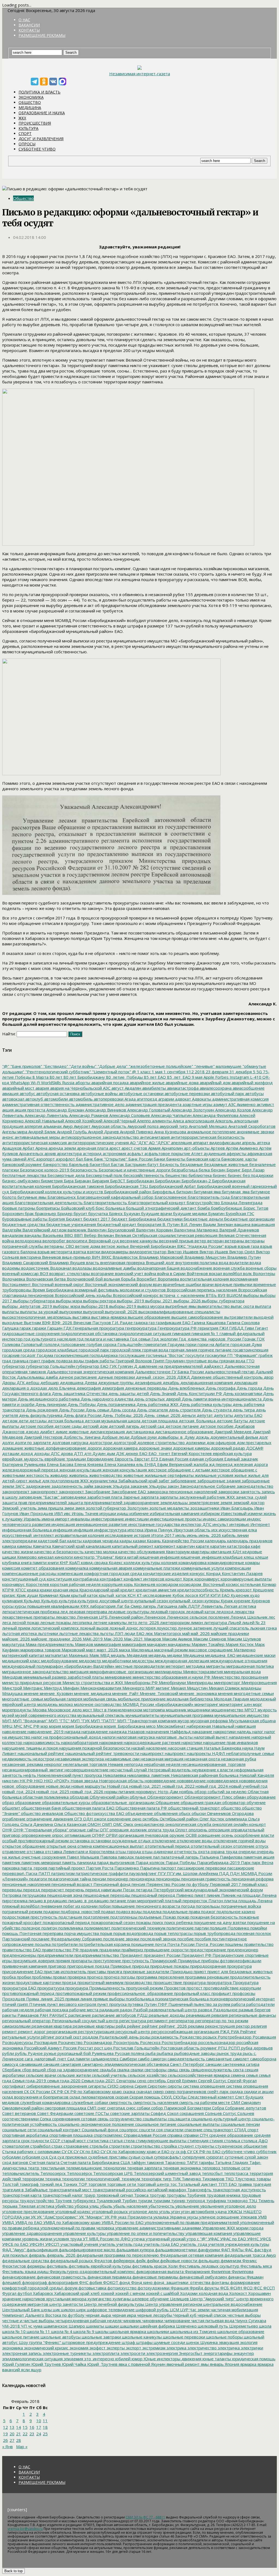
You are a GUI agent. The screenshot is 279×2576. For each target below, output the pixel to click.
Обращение (167, 1802)
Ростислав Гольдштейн (136, 2048)
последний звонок (158, 1939)
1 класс (143, 1072)
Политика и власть (40, 92)
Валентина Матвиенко (196, 1230)
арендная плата (92, 1148)
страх (56, 2146)
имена (47, 1519)
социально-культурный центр (220, 2119)
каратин (218, 1546)
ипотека (135, 1530)
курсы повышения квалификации (46, 1606)
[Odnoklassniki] (44, 82)
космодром (167, 1584)
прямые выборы (108, 1999)
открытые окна (61, 1846)
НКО (38, 1781)
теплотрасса (236, 2173)
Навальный (223, 1726)
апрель (248, 1143)
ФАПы (237, 2250)
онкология (222, 1824)
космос (232, 1584)
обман (239, 1797)
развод (205, 2010)
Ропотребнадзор (234, 2037)
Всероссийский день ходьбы (83, 1295)
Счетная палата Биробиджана (89, 2162)
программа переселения (160, 1977)
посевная (245, 1933)
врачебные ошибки (181, 1284)
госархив (11, 1355)
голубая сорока (101, 1344)
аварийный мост (18, 1088)
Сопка (45, 2119)
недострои (43, 1759)
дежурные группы (115, 1382)
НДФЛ (218, 1753)
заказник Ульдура (111, 1486)
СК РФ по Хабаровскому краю (93, 2091)
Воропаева (168, 1279)
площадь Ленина (255, 1901)
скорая (121, 2097)
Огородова (242, 1813)
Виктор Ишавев (182, 1252)
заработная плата (104, 1497)
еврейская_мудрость (23, 1459)
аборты (82, 1083)
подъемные (149, 1917)
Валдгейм (12, 1230)
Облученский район (109, 1797)
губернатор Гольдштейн (50, 1366)
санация (51, 2064)
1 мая (157, 1072)
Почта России (180, 1944)
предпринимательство (96, 1955)
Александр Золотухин (192, 1110)
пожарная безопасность (214, 1917)
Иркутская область (191, 1530)
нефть (29, 1775)
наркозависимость (41, 1742)
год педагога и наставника (102, 1339)
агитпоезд (146, 1099)
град (7, 1361)
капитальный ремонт (132, 1546)
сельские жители (73, 2075)
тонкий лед (50, 2184)
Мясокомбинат (171, 1726)
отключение (163, 1841)
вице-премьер (76, 1257)
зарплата (149, 1497)
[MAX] (62, 82)
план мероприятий (145, 1901)
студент (185, 2146)
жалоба (200, 1464)
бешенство (176, 1175)
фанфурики (208, 2250)
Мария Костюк (239, 1644)
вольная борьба (119, 1279)
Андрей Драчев (103, 1132)
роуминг (208, 2048)
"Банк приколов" (26, 1066)
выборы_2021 (158, 1301)
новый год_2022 (178, 1786)
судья (147, 2157)
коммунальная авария (110, 1568)
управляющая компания (208, 2233)
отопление (243, 1846)
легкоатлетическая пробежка (31, 1612)
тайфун (138, 2162)
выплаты (11, 1312)
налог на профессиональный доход (66, 1737)
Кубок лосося (185, 1595)
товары (263, 2179)
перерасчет (52, 1890)
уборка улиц (86, 2206)
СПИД (240, 2130)
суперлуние (193, 2157)
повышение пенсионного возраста (145, 1906)
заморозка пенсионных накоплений (182, 1492)
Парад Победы (180, 1862)
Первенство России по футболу (177, 1884)
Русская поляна (129, 2053)
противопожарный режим (80, 1993)
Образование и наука (42, 113)
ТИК (176, 2179)
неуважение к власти (212, 1770)
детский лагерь (123, 1426)
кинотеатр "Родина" (93, 1557)
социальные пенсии (240, 2124)
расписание (79, 2015)
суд (44, 2157)
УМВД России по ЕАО (122, 2222)
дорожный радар (227, 1448)
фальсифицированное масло (87, 2250)
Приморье (120, 1966)
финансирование (19, 2277)
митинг (162, 1688)
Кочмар (269, 1584)
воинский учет (129, 1273)
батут (152, 1164)
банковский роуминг (22, 1164)
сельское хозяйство (147, 2075)
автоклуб (34, 1099)
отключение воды (194, 1841)
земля (226, 1502)
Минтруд (52, 1688)
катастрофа (238, 1546)
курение (242, 1601)
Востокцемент (16, 1284)
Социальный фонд (99, 2130)
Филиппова (242, 2271)
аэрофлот (65, 1159)
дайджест (213, 1366)
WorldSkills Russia (57, 1083)
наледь (243, 1732)
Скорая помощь (144, 2097)
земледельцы (173, 1502)
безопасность (83, 1170)
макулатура (13, 1644)
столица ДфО (254, 2141)
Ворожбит (146, 1279)
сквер (158, 2091)
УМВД (8, 2222)
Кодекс (115, 1562)
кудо (254, 1595)
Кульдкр (31, 1601)
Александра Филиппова (215, 1115)
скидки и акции (258, 2091)
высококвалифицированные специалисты (179, 1312)
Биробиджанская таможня (77, 1186)
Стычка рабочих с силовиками (31, 2151)
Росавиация (264, 2037)
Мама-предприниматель (49, 1644)
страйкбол (40, 2146)
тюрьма (10, 2206)
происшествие (167, 1982)
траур (89, 2195)
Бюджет (74, 1219)
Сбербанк (12, 2070)
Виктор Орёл (241, 1252)
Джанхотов (13, 1432)
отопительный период (167, 1846)
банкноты (175, 1159)
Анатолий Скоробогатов (251, 1126)
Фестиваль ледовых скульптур (208, 2266)
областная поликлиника (45, 1797)
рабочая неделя (18, 2010)
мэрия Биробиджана (82, 1726)
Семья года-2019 (29, 2081)
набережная (198, 1726)
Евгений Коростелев (191, 1453)
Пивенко (184, 1895)
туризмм (161, 2201)
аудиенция (214, 1153)
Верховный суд (103, 1241)
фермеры (36, 2266)
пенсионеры (167, 1879)
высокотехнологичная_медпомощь (37, 1317)
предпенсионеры (19, 1955)
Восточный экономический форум (118, 1284)
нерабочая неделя (162, 1764)
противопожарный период (28, 1993)
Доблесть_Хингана (81, 1437)
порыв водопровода (133, 1933)
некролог (53, 1764)
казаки (139, 1541)
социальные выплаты (198, 2124)
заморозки (228, 1492)
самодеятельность (186, 2059)
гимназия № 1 (204, 1333)
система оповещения (204, 2086)
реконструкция (219, 2026)
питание (117, 1901)
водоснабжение (196, 1268)
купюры (212, 1601)
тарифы (206, 2162)
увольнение (187, 2206)
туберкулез (84, 2201)
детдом (10, 1421)
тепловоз (210, 2168)
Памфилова (231, 1857)
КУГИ (204, 1595)
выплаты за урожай (39, 1312)
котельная (250, 1584)
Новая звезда (84, 1781)
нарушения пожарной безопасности (94, 1748)
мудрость (267, 1710)
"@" (6, 1066)
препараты (81, 1961)
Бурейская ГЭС (239, 1213)
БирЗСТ (117, 1181)
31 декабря (240, 1072)
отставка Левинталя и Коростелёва (79, 1851)
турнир (178, 2201)
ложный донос (123, 1628)
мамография (134, 1644)
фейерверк (123, 2261)
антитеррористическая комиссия (34, 1143)
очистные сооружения (43, 1857)
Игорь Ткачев (84, 1513)
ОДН (87, 1819)
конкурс (197, 1573)
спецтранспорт (218, 2130)
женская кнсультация (80, 1470)
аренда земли (62, 1148)
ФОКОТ (110, 2282)
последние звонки (121, 1939)
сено (141, 2081)
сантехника (233, 2064)
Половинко (238, 1928)
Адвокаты (201, 1099)
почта (160, 1944)
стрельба (98, 2146)
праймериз (132, 1950)
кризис (9, 1595)
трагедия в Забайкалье (25, 2190)
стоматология (16, 2146)
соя (159, 2130)
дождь (202, 1437)
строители (119, 2146)
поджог (208, 1911)
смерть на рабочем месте (204, 2102)
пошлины (233, 1944)
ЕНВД (150, 1464)
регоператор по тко (214, 2021)
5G (259, 1072)
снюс (130, 2108)
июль (180, 1535)
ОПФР (98, 1835)
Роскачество (70, 2042)
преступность (135, 1961)
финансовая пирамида (109, 2277)
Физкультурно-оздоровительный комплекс (92, 2271)
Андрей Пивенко (136, 1132)
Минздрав (12, 1677)
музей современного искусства (45, 1715)
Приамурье (188, 1961)
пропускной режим (144, 1988)
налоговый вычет (210, 1737)
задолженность (66, 1486)
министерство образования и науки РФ (171, 1677)
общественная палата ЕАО (88, 1808)
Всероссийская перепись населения (201, 1290)
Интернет (260, 1524)
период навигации (103, 1890)
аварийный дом (215, 1083)
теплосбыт (212, 2173)
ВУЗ (221, 1295)
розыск (209, 2037)
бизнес (219, 1175)
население (156, 1748)
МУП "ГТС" (58, 1721)
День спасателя (152, 1410)
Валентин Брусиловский (111, 1230)
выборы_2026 (187, 1301)
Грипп (158, 1361)
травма (244, 2184)
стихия (216, 2141)
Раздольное (225, 2010)
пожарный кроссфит (22, 1922)
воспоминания (243, 1279)
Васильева (52, 1235)
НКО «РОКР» (56, 1781)
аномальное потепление (211, 1132)
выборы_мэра (66, 1306)
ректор (242, 2026)
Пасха (31, 1873)
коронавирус (207, 1579)
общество (230, 1808)
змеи (69, 1508)
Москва (39, 1710)
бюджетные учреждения (71, 1224)
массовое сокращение (210, 1650)
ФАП (225, 2250)
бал (79, 1159)
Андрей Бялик (42, 1132)
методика (195, 1666)
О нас (24, 20)
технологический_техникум (112, 2179)
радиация (109, 2010)
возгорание (102, 1273)
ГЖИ (223, 1328)
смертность (120, 2102)
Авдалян (132, 1088)
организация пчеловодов (143, 1835)
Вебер (90, 1235)
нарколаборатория (79, 1742)
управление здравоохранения (32, 2233)
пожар (183, 1917)
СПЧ (203, 2135)
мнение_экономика (198, 1693)
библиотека (200, 1175)
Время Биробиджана (52, 1290)
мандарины (179, 1644)
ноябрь (186, 1792)
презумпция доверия (33, 1961)
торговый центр (153, 2184)
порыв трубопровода (214, 1933)
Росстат (85, 2048)
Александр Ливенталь (46, 1115)
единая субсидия (206, 1459)
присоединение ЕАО (22, 1971)
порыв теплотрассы (173, 1933)
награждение (94, 1732)
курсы (8, 1606)
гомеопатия (154, 1344)
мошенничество (227, 1710)
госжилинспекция (71, 1355)
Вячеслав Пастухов (92, 1322)
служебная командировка (45, 2102)
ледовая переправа (87, 1612)
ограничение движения (49, 1819)
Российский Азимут (42, 2048)
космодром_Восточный (201, 1584)
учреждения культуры (247, 2244)
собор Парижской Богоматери (181, 2108)
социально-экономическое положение (95, 2124)
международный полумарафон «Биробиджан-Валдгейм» (58, 1666)
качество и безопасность (58, 1552)
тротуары (176, 2195)
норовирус (146, 1792)
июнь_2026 (209, 1535)
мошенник (176, 1710)
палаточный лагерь (179, 1857)
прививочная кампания (25, 1966)
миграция (79, 1672)
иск (214, 1530)
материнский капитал (23, 1655)
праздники (109, 1950)
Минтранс (32, 1688)
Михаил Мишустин (189, 1688)
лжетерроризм (174, 1622)
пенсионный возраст (71, 1884)
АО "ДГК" (138, 1143)
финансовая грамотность (61, 2277)
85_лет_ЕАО (178, 1077)
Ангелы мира (15, 1132)
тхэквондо (237, 2201)
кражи (45, 1590)
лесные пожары (55, 1622)
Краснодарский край (99, 1590)
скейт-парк (217, 2091)
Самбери (128, 2059)
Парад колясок (150, 1862)
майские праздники (229, 1633)
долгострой (124, 1442)
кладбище (232, 1557)
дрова (66, 1453)
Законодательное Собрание (207, 1486)
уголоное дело (143, 2211)
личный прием (16, 1628)
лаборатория (102, 1606)
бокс (99, 1208)
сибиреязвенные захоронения (56, 2086)
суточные (234, 2157)
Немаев (115, 1764)
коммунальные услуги (202, 1568)
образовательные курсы (66, 1802)
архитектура (69, 1153)
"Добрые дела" (112, 1066)
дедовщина (71, 1382)
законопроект (44, 1492)
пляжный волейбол (21, 1906)
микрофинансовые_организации (121, 1672)
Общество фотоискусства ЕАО (94, 1813)
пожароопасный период (66, 1922)
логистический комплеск (54, 1628)
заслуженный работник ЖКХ (207, 1497)
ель (139, 1464)
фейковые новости (178, 2261)
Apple (208, 1077)
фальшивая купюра (135, 2250)
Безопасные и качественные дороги (134, 1170)
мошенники (198, 1710)
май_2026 (200, 1633)
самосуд (10, 2064)
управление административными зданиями (158, 2228)
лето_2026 (148, 1622)
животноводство (105, 1475)
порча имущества (81, 1933)
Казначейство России (182, 1541)
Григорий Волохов (133, 1361)
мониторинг (206, 1704)
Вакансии (29, 25)
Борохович (13, 1213)
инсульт (220, 1524)
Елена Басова (60, 1464)
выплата (263, 1306)
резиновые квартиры (93, 2026)
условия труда (67, 2239)
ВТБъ (211, 1295)
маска (124, 1650)
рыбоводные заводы (194, 2053)
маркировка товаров (40, 1650)
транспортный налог (62, 2195)
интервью (239, 1524)
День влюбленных (186, 1388)
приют (199, 1971)
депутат (204, 1415)
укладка (160, 2217)
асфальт (135, 1153)
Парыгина (149, 1868)
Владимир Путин (243, 1257)
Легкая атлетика (239, 1606)
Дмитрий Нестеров (43, 1437)
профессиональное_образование (140, 1993)
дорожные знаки (155, 1448)
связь (184, 2070)
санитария (70, 2064)
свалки (136, 2070)
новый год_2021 (145, 1786)
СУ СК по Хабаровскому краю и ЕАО (134, 2151)
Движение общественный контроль (226, 1377)
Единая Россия (173, 1459)
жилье (240, 1475)
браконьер (45, 1213)
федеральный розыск (71, 2261)
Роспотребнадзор (179, 2042)
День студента (216, 1410)
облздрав (79, 1797)
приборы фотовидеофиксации (231, 1961)
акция (8, 1110)
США (125, 2162)
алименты (161, 1121)
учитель (107, 2244)
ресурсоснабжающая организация (185, 2031)
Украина (177, 2217)
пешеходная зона (64, 1895)
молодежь (47, 1704)
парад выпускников (115, 1862)
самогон (158, 2059)
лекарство (65, 1617)
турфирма (216, 2201)
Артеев (217, 1148)
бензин (218, 1170)
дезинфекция (148, 1382)
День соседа (122, 1410)
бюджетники (169, 1219)
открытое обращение (24, 1846)
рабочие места (83, 2010)
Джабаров (244, 1426)
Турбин (129, 2201)
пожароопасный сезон (112, 1922)
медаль (118, 1655)
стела (129, 2141)
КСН (131, 1595)
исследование (119, 1535)
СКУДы (179, 2097)
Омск (128, 1824)
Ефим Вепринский (174, 1464)
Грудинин (175, 1361)
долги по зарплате (32, 1442)
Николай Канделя (256, 1775)
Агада (130, 1099)
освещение (209, 1835)
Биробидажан (140, 1181)
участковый (71, 2244)
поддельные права (181, 1911)
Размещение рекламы (42, 35)
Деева (90, 1382)
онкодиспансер (149, 1824)
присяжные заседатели (146, 1971)
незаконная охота (202, 1759)
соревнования (65, 2119)
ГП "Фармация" (242, 1355)
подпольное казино (235, 1911)
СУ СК (66, 2151)
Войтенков (197, 1273)
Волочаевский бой (84, 1279)
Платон (215, 1901)
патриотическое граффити (101, 1873)
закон (173, 1486)
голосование (73, 1344)
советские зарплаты (129, 2113)
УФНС (252, 2239)
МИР (150, 1688)
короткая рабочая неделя (75, 1584)
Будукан (131, 1213)
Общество (30, 102)
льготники (47, 1633)
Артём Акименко (241, 1148)
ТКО (229, 2179)
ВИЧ (95, 1257)
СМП (91, 2108)
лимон (196, 1622)
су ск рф (178, 2151)
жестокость (37, 1475)
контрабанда (85, 1579)
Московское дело (64, 1710)
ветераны (234, 1241)
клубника (11, 1562)
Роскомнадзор (97, 2042)
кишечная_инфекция (201, 1557)
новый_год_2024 (19, 1792)
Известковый (233, 1513)
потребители (64, 1944)
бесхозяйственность (143, 1175)
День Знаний (162, 1393)
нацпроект (175, 1753)
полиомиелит (97, 1928)
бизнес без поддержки (250, 1175)
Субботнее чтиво (37, 149)
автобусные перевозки (187, 1093)
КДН (236, 1552)
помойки (258, 1928)
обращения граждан (200, 1802)
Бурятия (56, 1219)
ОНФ (7, 1830)
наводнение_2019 (45, 1732)
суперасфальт (167, 2157)
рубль (20, 2053)
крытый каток (84, 1595)
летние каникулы (109, 1622)
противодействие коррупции (232, 1988)
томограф (29, 2184)
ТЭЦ (252, 2201)
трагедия (261, 2184)
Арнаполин (172, 1148)
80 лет (55, 1077)
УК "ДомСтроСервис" (57, 2217)
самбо (143, 2059)
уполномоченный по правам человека (77, 2228)
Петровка (12, 1895)
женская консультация (124, 1470)
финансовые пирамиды (155, 2277)
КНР (63, 1562)
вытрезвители (238, 1317)
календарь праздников (249, 1541)
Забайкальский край (137, 1481)
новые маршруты (88, 1786)
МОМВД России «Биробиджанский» (157, 1704)
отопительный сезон (211, 1846)
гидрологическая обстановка (89, 1333)
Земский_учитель (19, 1508)
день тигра (243, 1410)
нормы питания (119, 1792)
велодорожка (28, 1241)
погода (187, 1906)
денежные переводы (145, 1388)
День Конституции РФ (199, 1393)
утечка (138, 2239)
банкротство (55, 1164)
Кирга (120, 1557)
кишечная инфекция (159, 1557)
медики (174, 1655)
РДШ (142, 2015)
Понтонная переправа (41, 1933)
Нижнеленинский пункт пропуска (69, 1775)
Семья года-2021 (98, 2081)
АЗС (231, 1104)
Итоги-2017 (162, 1535)
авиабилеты (154, 1088)
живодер (58, 1475)
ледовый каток (200, 1612)
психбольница (139, 1999)
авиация (10, 1093)
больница (115, 1208)
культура (67, 1601)
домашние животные (23, 1448)
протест (194, 1988)
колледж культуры (141, 1562)
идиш (122, 1513)
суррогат (214, 2157)
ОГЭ (78, 1819)
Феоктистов (14, 2266)
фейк (140, 2261)
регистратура (132, 2021)
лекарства (244, 1612)
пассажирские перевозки (201, 1868)
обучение (256, 1802)
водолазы (82, 1268)
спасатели (173, 2130)
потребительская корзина (104, 1944)
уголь (164, 2211)
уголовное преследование (28, 2211)
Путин (150, 2004)
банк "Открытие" (110, 1159)
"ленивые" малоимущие (217, 1066)
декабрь (170, 1382)
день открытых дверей (157, 1399)
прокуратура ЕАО (19, 1988)
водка (255, 1263)
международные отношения (238, 1661)
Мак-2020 (113, 1639)
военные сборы (261, 1268)
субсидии (11, 2157)
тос (173, 2184)
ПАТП (44, 1873)
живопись (78, 1475)
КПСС (20, 1590)
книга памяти (33, 1562)
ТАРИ (192, 2162)
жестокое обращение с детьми (178, 1470)
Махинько (78, 1655)
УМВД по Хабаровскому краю (71, 2222)
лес (271, 1617)
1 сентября (174, 1072)
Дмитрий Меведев (232, 1432)
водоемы (11, 1268)
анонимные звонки (255, 1132)
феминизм (230, 2261)
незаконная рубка (238, 1759)
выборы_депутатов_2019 (27, 1306)
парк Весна (262, 1862)
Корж (188, 1579)
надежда (117, 1732)
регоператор (181, 2021)
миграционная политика (250, 1666)
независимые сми (122, 1759)
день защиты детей (128, 1393)
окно (136, 1819)
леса (7, 1622)
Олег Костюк (211, 1819)
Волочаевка (14, 1279)
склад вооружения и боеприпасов (35, 2097)
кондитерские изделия (165, 1573)
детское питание (182, 1426)
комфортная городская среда (113, 1573)
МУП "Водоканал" (29, 1721)
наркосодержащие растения (151, 1742)
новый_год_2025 (52, 1792)
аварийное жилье (147, 1083)
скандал (143, 2091)
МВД (104, 1655)
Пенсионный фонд (111, 1884)
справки (190, 2135)
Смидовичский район (23, 2108)
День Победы (81, 1404)
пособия (202, 1939)
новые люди (58, 1786)
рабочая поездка (51, 2010)
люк (149, 1633)
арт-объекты (196, 1148)
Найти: (9, 1034)
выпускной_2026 (121, 1312)
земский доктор (248, 1502)
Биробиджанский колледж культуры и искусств (56, 1192)
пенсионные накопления (26, 1884)
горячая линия (183, 1350)
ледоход (224, 1612)
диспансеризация (107, 1432)
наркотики (191, 1742)
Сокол (172, 2113)
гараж (25, 1328)
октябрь (150, 1819)
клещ (248, 1557)
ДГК (20, 1382)
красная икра (65, 1590)
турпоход (195, 2201)
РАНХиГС (58, 2015)
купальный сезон (151, 1601)
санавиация (30, 2064)
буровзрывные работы (25, 1219)
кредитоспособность (198, 1590)
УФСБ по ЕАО (15, 2244)
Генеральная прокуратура (98, 1328)
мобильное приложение (141, 1699)
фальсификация (42, 2250)
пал (156, 1857)
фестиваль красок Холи (154, 2266)
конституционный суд (24, 1579)
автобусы (254, 1093)
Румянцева (102, 2053)
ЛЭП (119, 1633)
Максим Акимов (177, 1639)
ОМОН (94, 1824)
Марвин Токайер (207, 1644)
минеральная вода (242, 1672)
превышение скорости (166, 1950)
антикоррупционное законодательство (99, 1137)
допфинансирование (65, 1448)
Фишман (254, 2277)
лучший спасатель (231, 1628)
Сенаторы (126, 2081)
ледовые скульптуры (128, 1612)
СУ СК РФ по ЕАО (203, 2151)
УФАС (213, 2239)
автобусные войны (99, 1093)
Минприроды (199, 1682)
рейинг (133, 2026)
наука (247, 1748)
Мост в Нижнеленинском (117, 1710)
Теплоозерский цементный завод (167, 2173)
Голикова (11, 1344)
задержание (38, 1486)
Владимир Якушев (66, 1263)
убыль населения (130, 2206)
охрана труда (223, 1851)
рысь (247, 2053)
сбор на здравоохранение (72, 2070)
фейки (152, 2261)
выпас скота (242, 1306)
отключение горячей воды (239, 1841)
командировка (192, 1562)
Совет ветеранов (19, 2113)
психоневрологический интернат (242, 1999)
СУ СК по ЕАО (86, 2151)
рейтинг (149, 2026)
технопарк (151, 2179)
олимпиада (236, 1819)
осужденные (124, 1841)
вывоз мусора (150, 1306)
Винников (51, 1257)
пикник (213, 1895)
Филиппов (220, 2271)
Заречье (131, 1497)
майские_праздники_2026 (56, 1639)
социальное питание (155, 2124)
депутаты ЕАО (248, 1415)
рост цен (103, 2048)
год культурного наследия (49, 1339)
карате (202, 1546)
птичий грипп (15, 2004)
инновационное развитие (101, 1524)
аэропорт (45, 1159)
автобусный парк (227, 1093)
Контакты (29, 30)
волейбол (232, 1273)
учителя (216, 2244)
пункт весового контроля (71, 2004)
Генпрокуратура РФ (177, 1328)
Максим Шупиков (244, 1639)
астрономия (114, 1153)
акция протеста (29, 1110)
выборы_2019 (130, 1301)
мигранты (215, 1666)
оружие (176, 1835)
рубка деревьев (256, 2048)
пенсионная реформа (252, 1879)
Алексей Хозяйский (83, 1121)
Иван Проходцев (36, 1513)
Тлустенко (245, 2179)
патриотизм (62, 1873)
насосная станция (185, 1748)
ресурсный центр (132, 2031)
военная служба (228, 1268)
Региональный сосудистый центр (84, 2021)
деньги (188, 1415)
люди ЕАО (134, 1633)
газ (151, 1322)
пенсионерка (142, 1879)
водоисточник (35, 1268)
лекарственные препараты (28, 1617)
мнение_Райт (125, 1693)
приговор (57, 1966)
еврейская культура (232, 1453)
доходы (41, 1453)
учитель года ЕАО (161, 2244)
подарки (51, 1911)
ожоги (99, 1819)
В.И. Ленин (191, 1224)
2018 (199, 1072)
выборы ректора (99, 1301)
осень (227, 1835)
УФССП (52, 2244)
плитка (230, 1901)
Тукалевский (108, 2201)
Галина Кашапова (208, 1322)
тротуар (157, 2195)
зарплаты (168, 1497)
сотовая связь (94, 2119)
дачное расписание (77, 1377)
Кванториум (177, 1552)
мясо (150, 1726)
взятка (79, 1252)
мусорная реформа (209, 1721)
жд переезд (220, 1464)
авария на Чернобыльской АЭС (80, 1088)
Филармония (197, 2271)
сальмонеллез (104, 2059)
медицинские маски (255, 1655)
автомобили (55, 1099)
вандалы (32, 1235)
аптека (263, 1143)
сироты (174, 2086)
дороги (94, 1448)
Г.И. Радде (122, 1322)
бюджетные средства (24, 1224)
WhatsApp (19, 1083)
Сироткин (157, 2086)
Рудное (35, 2053)
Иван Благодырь (236, 1508)
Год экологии (164, 1339)
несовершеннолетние (86, 1770)
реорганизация (61, 2031)
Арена (41, 1148)
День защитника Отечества (79, 1393)
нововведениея (222, 1781)
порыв (106, 1933)
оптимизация (77, 1835)
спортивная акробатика (25, 2135)
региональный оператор (26, 2021)
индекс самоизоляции (224, 1519)
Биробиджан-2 (196, 1181)
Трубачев (196, 2195)
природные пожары (169, 1966)
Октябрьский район (178, 1819)
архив (50, 1153)
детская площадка (159, 1421)
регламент (157, 2021)
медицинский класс (21, 1661)
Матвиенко (244, 1650)
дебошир (49, 1382)
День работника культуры (205, 1404)
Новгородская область (121, 1781)
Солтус (229, 2113)
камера (9, 1546)
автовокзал (13, 1099)
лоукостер (166, 1628)
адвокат (183, 1099)
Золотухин (137, 1508)
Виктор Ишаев (213, 1252)
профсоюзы (243, 1993)
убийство (64, 2206)
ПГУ (161, 1873)
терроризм (32, 2179)
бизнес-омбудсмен (21, 1181)
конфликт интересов (143, 1579)
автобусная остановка (57, 1093)
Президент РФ (196, 1955)
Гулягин (125, 1366)
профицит (221, 1993)
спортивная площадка (70, 2135)
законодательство (254, 1486)
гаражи (39, 1328)
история (142, 1535)
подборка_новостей (80, 1911)
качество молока (100, 1552)
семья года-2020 (63, 2081)
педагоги (37, 1879)
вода (223, 1263)
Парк (245, 1862)
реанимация (198, 2015)
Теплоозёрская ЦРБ (112, 2173)
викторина (30, 1257)
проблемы (41, 1977)
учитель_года (193, 2244)
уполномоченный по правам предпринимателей (191, 2222)
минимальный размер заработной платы (63, 1677)
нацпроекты (198, 1753)
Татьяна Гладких (231, 2162)
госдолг (28, 1355)
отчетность (185, 1851)
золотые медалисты (169, 1508)
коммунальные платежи (156, 1568)
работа (238, 2004)
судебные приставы (107, 2157)
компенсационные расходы (29, 1573)
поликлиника (70, 1928)
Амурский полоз (142, 1126)
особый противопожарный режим (35, 1841)
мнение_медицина (92, 1693)
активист (265, 1104)
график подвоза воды (62, 1361)
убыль (106, 2206)
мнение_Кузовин (56, 1693)
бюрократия (149, 1224)
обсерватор (233, 1802)
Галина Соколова (243, 1322)
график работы (99, 1361)
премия (62, 1961)
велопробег (53, 1241)
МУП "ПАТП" (103, 1721)
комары (252, 1562)
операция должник (128, 1830)
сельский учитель (109, 2075)
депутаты (223, 1415)
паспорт (168, 1868)
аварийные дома (182, 1083)
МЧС (17, 1726)
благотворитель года (208, 1197)
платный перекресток (186, 1901)
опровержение (36, 1835)
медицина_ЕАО (220, 1655)
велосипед (76, 1241)
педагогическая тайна (69, 1879)
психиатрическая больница (181, 1999)
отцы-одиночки (157, 1851)
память (69, 1862)
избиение (139, 1513)
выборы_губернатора (223, 1301)
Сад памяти (78, 2059)
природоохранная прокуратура (220, 1966)
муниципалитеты (142, 1715)
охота (203, 1851)
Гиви (249, 1328)
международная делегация (182, 1661)
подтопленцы (123, 1917)
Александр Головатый (148, 1110)
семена (237, 2075)
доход (26, 1453)
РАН (43, 2015)
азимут (220, 1104)
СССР (55, 2141)
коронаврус (13, 1584)
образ (8, 1802)
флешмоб (12, 2282)
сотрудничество (125, 2119)
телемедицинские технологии (95, 2168)
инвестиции (136, 1519)
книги (53, 1562)
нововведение (191, 1781)
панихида (86, 1862)
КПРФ (8, 1590)
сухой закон (256, 2157)
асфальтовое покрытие (167, 1153)
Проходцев (14, 1999)
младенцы (251, 1688)
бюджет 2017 (96, 1219)
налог (257, 1732)
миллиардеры (168, 1672)
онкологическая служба (188, 1824)
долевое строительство (160, 1442)
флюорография (63, 2282)
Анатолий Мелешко (207, 1126)
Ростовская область (179, 2048)
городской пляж (125, 1350)
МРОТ (250, 1710)
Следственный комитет (210, 2097)
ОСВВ (191, 1835)
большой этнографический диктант (161, 1208)
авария (42, 1088)
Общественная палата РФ (141, 1808)
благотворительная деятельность (48, 1203)
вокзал (215, 1273)
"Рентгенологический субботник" (58, 1072)
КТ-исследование (154, 1595)
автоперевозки (108, 1099)
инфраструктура (110, 1530)
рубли (8, 2053)
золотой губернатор (105, 1508)
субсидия (30, 2157)
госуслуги (194, 1355)
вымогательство (213, 1306)
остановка (79, 1841)
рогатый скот (68, 2037)
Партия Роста (99, 1868)
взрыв (230, 1246)
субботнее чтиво (238, 2151)
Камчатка (41, 1546)
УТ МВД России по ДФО (106, 2239)
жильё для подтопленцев (53, 1481)
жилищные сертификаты (169, 1475)
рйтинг (47, 2037)
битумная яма (207, 1192)
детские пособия (36, 1426)
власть (92, 1263)
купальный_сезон (186, 1601)
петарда (144, 1890)
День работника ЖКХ (157, 1404)
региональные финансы (252, 2015)
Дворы (9, 1382)
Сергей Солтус (212, 2081)
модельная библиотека (189, 1699)
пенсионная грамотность (205, 1879)
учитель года (129, 2244)
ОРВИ (111, 1835)
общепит (11, 1808)
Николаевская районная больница (204, 1775)
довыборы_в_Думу (176, 1437)
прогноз (94, 1977)
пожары (143, 1922)
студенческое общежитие (241, 2146)
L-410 (255, 1077)
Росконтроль (126, 2042)
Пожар (169, 1917)
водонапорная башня (158, 1268)
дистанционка (139, 1432)
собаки (143, 2108)
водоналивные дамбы (114, 1268)
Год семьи (140, 1339)
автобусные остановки (141, 1093)
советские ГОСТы (91, 2113)
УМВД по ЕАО (28, 2222)
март (90, 1650)
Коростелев (37, 1584)
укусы (192, 2217)
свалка (123, 2070)
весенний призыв (176, 1241)
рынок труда (229, 2053)
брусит (80, 1213)
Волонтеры (263, 1273)
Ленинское (155, 1617)
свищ (172, 2070)
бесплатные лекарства (24, 1175)
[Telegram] (35, 82)
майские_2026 (16, 1639)
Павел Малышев (82, 1857)
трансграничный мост (70, 2190)
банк (88, 1159)
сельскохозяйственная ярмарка (198, 2075)
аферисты (236, 1153)
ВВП (78, 1235)
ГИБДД (236, 1328)
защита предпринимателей (95, 1502)
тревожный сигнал (114, 2195)
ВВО (68, 1235)
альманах (52, 1126)
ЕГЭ (154, 1459)
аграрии (166, 1099)
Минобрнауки (172, 1682)
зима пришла (50, 1508)
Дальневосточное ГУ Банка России (169, 1372)
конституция (59, 1579)
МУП (7, 1721)
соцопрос (128, 2130)
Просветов (174, 1988)
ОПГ (104, 1830)
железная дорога (250, 1464)
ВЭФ (46, 1322)
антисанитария (154, 1137)
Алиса (178, 1121)
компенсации (237, 1568)
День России (71, 1410)
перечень (74, 1890)
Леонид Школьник (248, 1617)
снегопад (116, 2108)
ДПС (55, 1453)
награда (72, 1732)
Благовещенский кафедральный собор (115, 1197)
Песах (128, 1890)
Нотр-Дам (167, 1792)
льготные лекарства (78, 1633)
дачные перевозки (116, 1377)
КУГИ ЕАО (219, 1595)
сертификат (14, 2086)
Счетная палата (44, 2162)
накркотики (224, 1732)
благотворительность (105, 1203)
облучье (137, 1797)
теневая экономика (181, 2168)
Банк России (140, 1159)
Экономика (31, 97)
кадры (125, 1541)
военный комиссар (20, 1273)
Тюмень (266, 2201)
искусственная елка (237, 1530)
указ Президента (135, 2217)
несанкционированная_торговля (213, 1764)
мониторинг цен (235, 1704)
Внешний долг (160, 1263)
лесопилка (82, 1622)
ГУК (113, 1366)
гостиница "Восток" (165, 1355)
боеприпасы (48, 1208)
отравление (14, 1851)
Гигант (261, 1328)
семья (251, 2075)
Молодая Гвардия (231, 1699)
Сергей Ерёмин (181, 2081)
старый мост (73, 2141)
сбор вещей (33, 2070)
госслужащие (131, 1355)
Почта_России (209, 1944)
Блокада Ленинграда (241, 1203)
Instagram (239, 1077)
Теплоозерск (52, 2173)
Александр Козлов (233, 1110)
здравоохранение (141, 1502)
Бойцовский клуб (77, 1208)
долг (263, 1437)
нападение (239, 1737)
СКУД (166, 2097)
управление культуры (84, 2233)
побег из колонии (80, 1906)
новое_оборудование (24, 1786)
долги (8, 1442)
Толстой (10, 2184)
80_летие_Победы (124, 1077)
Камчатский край (68, 1546)
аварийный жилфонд (252, 1083)
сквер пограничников (185, 2091)
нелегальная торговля (84, 1764)
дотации (11, 1453)
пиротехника (15, 1901)
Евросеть (123, 1459)
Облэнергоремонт (165, 1797)
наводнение (14, 1732)
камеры (24, 1546)
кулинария (12, 1601)
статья (116, 2141)
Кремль (227, 1590)
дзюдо (32, 1432)
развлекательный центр (172, 2010)
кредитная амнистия (155, 1590)
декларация (245, 1382)
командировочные (225, 1562)
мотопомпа (154, 1710)
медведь (157, 1655)
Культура (28, 128)
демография (88, 1388)
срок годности (34, 2141)
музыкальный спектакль (100, 1715)
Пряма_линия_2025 (45, 1999)
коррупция (112, 1584)
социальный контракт (59, 2130)
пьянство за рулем (211, 2004)
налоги (108, 1737)
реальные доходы (166, 2015)
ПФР (162, 2004)
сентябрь (156, 2081)
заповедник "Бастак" (39, 1497)
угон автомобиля (197, 2211)
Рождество (190, 2037)
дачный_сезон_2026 (155, 1377)
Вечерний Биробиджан (152, 1246)
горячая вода (155, 1350)
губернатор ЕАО (92, 1366)
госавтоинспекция (250, 1350)
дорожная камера (120, 1448)
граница (20, 1361)
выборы (251, 1295)
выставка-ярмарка (108, 1317)
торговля (97, 2184)
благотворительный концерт (156, 1203)
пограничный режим (22, 1911)
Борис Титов (255, 1208)
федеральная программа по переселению (117, 2255)
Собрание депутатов (245, 2108)
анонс (8, 1137)
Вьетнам (32, 1322)
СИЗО (112, 2086)
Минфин (71, 1688)
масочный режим (170, 1650)
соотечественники (20, 2119)
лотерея (147, 1628)
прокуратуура (50, 1988)
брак (29, 1213)
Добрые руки (143, 1437)
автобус (27, 1093)
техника (52, 2179)
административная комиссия (240, 1099)
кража (32, 1590)
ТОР (82, 2184)
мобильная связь (100, 1699)
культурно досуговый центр (105, 1601)
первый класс (254, 1884)
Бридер (64, 1213)
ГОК (260, 1339)
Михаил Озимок (224, 1688)
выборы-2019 (122, 1306)
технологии (73, 2179)
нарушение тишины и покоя (30, 1748)
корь (128, 1584)
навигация (245, 1726)
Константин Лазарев (242, 1573)
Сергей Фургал (242, 2081)
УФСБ (265, 2239)
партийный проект (66, 1868)
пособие (185, 1939)
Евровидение (100, 1459)
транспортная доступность (239, 2190)
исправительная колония (79, 1535)
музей (8, 1715)
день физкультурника (40, 1415)
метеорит (175, 1666)
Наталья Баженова (222, 1748)
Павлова (108, 1857)
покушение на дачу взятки (219, 1922)
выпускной (93, 1312)
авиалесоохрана (215, 1088)
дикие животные (72, 1432)
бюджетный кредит (116, 1224)
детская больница (65, 1421)
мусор (183, 1721)
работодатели (260, 2004)
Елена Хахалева (119, 1464)
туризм (144, 2201)
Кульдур (49, 1601)
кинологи (63, 1557)
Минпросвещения (259, 1682)
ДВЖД (183, 1377)
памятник (11, 1862)
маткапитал (56, 1655)
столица (231, 2141)
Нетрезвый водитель (169, 1770)
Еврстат (142, 1459)
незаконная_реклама (23, 1764)
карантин (185, 1546)
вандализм (13, 1235)
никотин (10, 1781)
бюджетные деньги (203, 1219)
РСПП (234, 2048)
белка (204, 1170)
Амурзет (82, 1126)
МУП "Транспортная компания (146, 1721)
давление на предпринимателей (170, 1366)
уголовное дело (240, 2206)
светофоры (155, 2070)
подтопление (96, 1917)
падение (143, 1857)
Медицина (30, 108)
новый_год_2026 (86, 1792)
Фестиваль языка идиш (25, 2271)
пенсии (98, 1879)
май (185, 1633)
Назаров (136, 1732)
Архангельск (31, 1153)
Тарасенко (175, 2162)
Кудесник (239, 1595)
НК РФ (26, 1781)
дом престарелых (254, 1442)
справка (174, 2135)
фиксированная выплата (159, 2271)
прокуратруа (219, 1982)
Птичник (37, 2004)
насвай (137, 1748)
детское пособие (216, 1426)
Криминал (48, 1595)
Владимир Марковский (161, 1257)
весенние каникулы (138, 1241)
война (150, 1273)
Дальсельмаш (30, 1377)
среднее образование (231, 2135)
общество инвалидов (42, 1813)
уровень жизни (37, 2239)
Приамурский (163, 1961)
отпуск (261, 1846)
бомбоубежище (226, 1208)
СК (26, 2091)
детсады (37, 1421)
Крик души (27, 1595)
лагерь (149, 1606)
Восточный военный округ (57, 1284)
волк (247, 1273)
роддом (90, 2037)
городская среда (19, 1350)
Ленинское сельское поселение (198, 1617)
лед (64, 1612)
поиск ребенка (178, 1922)
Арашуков (12, 1148)
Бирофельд (163, 1192)
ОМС (117, 1824)
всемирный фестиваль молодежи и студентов (120, 1290)
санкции (213, 2064)
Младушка (12, 1693)
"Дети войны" (82, 1066)
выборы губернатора (33, 1301)
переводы (12, 1890)
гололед (51, 1344)
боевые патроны (19, 1208)
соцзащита (178, 2119)
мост (87, 1710)
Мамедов (84, 1644)
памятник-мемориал (41, 1862)
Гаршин (54, 1328)
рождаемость (164, 2037)
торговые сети (121, 2184)
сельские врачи (40, 2075)
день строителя (184, 1410)
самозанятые (218, 2059)
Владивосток (125, 1257)
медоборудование (59, 1661)
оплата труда (160, 1830)
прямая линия (78, 1999)
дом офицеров (221, 1442)
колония (169, 1562)
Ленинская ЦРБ (92, 1617)
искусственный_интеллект (28, 1535)
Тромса (141, 2195)
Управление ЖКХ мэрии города (232, 2228)
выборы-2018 (94, 1306)
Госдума (44, 1355)
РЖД (224, 2031)
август (117, 1088)
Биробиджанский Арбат (172, 1186)
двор (268, 1377)
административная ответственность (38, 1104)
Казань (153, 1541)
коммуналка (76, 1568)
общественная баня (40, 1808)
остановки (100, 1841)
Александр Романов (88, 1115)
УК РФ (110, 2217)
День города (249, 1388)
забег (163, 1481)
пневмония (51, 1906)
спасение (193, 2130)
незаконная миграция (161, 1759)
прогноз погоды (119, 1977)
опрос (57, 1835)
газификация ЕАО (173, 1322)
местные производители (139, 1666)
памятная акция (258, 1857)
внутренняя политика (196, 1263)
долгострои (100, 1442)
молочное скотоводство (97, 1704)
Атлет (196, 1153)
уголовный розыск (109, 2211)
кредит (127, 1590)
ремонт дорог (31, 2031)
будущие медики (189, 1213)
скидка (236, 2091)
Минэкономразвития (100, 1688)
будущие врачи (156, 1213)
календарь (215, 1541)
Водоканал (60, 1268)
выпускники (70, 1312)
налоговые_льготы (174, 1737)
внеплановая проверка (122, 1263)
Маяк (94, 1655)
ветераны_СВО (59, 1246)
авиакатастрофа (182, 1088)
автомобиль (80, 1099)
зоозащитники (204, 1508)
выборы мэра (68, 1301)
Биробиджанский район (127, 1192)
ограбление (14, 1819)
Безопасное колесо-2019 (44, 1170)
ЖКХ (22, 118)
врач (157, 1284)
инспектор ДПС (196, 1524)
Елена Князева (88, 1464)
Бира (68, 1181)
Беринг (233, 1170)
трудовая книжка (223, 2195)
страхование (75, 2146)
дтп (87, 1453)
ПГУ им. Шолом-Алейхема (192, 1873)
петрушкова (34, 1895)
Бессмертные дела (66, 1175)
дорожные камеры (191, 1448)
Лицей (234, 1622)
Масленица (142, 1650)
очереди (246, 1851)
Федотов (102, 2261)
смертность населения (155, 2102)
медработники (116, 1661)
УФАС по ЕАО (233, 2239)
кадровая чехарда (100, 1541)
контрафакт (111, 1579)
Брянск (115, 1213)
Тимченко (191, 2179)
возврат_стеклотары (69, 1273)
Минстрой (12, 1688)
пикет (200, 1895)
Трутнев (63, 2201)
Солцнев (245, 2113)
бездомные (191, 1164)
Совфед (158, 2113)
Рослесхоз (150, 2042)
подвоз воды (128, 1911)
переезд (31, 1890)
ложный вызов (94, 1628)
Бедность (169, 1164)
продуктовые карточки (38, 1982)
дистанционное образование (184, 1432)
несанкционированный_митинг (33, 1770)
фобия (95, 2282)
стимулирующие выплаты (160, 2141)
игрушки (107, 1513)
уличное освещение (219, 2217)
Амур (67, 1126)
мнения (225, 1693)
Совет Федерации (55, 2113)
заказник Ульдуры (148, 1486)
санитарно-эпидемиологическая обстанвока (125, 2064)
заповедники (73, 1497)
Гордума (175, 1344)
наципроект (151, 1753)
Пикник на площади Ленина (248, 1895)
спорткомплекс (108, 2135)
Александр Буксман (65, 1110)
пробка (9, 1977)
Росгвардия (45, 2042)
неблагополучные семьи (250, 1753)
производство (138, 1982)
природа (140, 1966)
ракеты (9, 2015)
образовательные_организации (122, 1802)
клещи (261, 1557)
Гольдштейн (129, 1344)
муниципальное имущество (241, 1715)
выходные (12, 1322)
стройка (169, 2146)
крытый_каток (112, 1595)
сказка (128, 2091)
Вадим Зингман (218, 1224)
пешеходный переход (153, 1895)
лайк (182, 1606)
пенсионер (117, 1879)
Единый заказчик (241, 1459)
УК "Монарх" (91, 2217)
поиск (157, 1922)
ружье (50, 2053)
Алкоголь (224, 1121)
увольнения (211, 2206)
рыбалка (164, 2053)
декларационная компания (206, 1382)
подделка (152, 1911)
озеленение (119, 1819)
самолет (240, 2059)
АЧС (31, 1159)
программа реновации (206, 1977)
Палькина (209, 1857)
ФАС (248, 2250)
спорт (252, 2130)
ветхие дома (87, 1246)
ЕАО (143, 1453)
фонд (124, 2282)
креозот (243, 1590)
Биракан (82, 1181)
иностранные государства (154, 1524)
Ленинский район (125, 1617)
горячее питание (214, 1350)
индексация (63, 1524)
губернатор (14, 1366)
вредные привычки (233, 1284)
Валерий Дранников (239, 1230)
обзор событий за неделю (220, 1792)
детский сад (152, 1426)
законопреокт (16, 1492)
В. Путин (170, 1224)
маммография (107, 1644)
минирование (118, 1677)
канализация (98, 1546)
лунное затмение (195, 1628)
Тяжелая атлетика (36, 2206)
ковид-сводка (94, 1562)
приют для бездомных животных (239, 1971)
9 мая (197, 1077)
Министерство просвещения (239, 1677)
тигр (166, 2179)
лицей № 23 (253, 1622)
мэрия (54, 1726)
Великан (105, 1235)
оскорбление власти (254, 1835)
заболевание (183, 1481)
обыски (198, 1813)
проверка (76, 1977)
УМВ (262, 2217)
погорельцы (207, 1906)
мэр (44, 1726)
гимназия (181, 1333)
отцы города (128, 1851)
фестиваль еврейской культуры (99, 2266)
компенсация (70, 1573)
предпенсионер (242, 1950)
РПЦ (222, 2048)
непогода (133, 1764)
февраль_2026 (61, 2255)
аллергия (33, 1126)
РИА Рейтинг (243, 2031)
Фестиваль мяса (256, 2266)
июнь (192, 1535)
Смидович (250, 2102)
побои (104, 1906)
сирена (126, 2086)
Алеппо (143, 1121)
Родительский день (118, 2037)
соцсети (146, 2130)
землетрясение (204, 1502)
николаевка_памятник (148, 1775)
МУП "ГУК (80, 1721)
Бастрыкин (135, 1164)
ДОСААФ (254, 1448)
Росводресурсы (18, 2042)
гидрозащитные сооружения (31, 1333)
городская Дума (246, 1344)
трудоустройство (36, 2201)
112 (189, 1072)
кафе (255, 1546)
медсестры (142, 1661)
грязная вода (232, 1361)
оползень (197, 1830)
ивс (67, 1513)
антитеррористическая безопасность (207, 1137)
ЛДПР (194, 1606)
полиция (218, 1928)
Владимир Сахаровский (25, 1263)
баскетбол (99, 1164)
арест (114, 1148)
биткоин (184, 1192)
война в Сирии (171, 1273)
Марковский (73, 1650)
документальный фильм (234, 1437)
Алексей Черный (119, 1121)
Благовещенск (61, 1197)
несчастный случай (128, 1770)
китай (132, 1557)
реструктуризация (96, 2031)
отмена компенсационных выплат (110, 1846)
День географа (220, 1388)
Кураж (226, 1601)
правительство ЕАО (22, 1950)
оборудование (261, 1797)
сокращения (191, 2113)
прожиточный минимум (100, 1982)
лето (132, 1622)
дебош (32, 1382)
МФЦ (7, 1726)
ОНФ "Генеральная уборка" (40, 1830)
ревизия (219, 2015)
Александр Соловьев (129, 1115)
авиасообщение (248, 1088)
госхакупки (215, 1355)
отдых (144, 1841)
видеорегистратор (147, 1252)
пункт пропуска (111, 2004)
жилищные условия (213, 1475)
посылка (42, 1944)
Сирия (140, 2086)
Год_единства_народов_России (209, 1339)
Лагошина (167, 1606)
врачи (207, 1284)
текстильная (52, 2168)
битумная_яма (235, 1192)
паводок (125, 1857)
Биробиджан (167, 1181)
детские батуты (232, 1421)
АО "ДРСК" (159, 1143)
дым (110, 1453)
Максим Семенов (209, 1639)
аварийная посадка (109, 1083)
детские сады (67, 1426)
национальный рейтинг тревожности (102, 1753)
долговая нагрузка (70, 1442)
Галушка (10, 1328)
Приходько (181, 1971)
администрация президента (153, 1104)
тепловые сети (235, 2168)
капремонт (164, 1546)
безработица (184, 1170)
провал (59, 1977)
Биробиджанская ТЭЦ (126, 1186)
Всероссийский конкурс (135, 1295)
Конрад (213, 1573)
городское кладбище (56, 1350)
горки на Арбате (213, 1344)
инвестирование (107, 1519)
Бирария (100, 1181)
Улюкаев (248, 2217)
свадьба (107, 2070)
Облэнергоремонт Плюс (208, 1797)
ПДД (223, 1873)
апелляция (181, 1143)
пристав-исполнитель (65, 1971)
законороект (71, 1492)
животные (133, 1475)
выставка (81, 1317)
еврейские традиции (65, 1459)
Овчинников (218, 1813)
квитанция (220, 1552)
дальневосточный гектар (229, 1372)
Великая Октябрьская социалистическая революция (166, 1235)
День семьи (97, 1410)
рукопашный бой (74, 2053)
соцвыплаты (154, 2119)
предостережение (207, 1950)
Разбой (140, 2010)
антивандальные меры (37, 1137)
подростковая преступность (30, 1917)
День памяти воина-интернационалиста (221, 1399)
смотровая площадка (65, 2108)
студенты (204, 2146)
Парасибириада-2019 (218, 1862)
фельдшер (208, 2261)
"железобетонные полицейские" (160, 1066)
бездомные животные (226, 1164)
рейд (120, 2026)
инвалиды (80, 1519)
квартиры (200, 1552)
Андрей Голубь (71, 1132)
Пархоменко (126, 1868)
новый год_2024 (211, 1786)
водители (238, 1263)
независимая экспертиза (79, 1759)
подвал (107, 1911)
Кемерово (26, 1557)
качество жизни (18, 1552)
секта (238, 2070)
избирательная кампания (174, 1513)
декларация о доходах (25, 1388)
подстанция (70, 1917)
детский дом (95, 1426)
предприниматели (55, 1955)
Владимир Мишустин (205, 1257)
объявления (165, 1813)
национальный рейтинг (40, 1753)
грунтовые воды (201, 1361)
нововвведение (160, 1781)
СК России (39, 2091)
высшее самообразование (197, 1317)
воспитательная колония (204, 1279)
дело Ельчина (61, 1388)
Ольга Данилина (36, 1824)
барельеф (78, 1164)
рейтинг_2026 (172, 2026)
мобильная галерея (63, 1699)
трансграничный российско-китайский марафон (139, 2190)
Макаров (152, 1639)
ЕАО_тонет (159, 1453)
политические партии (187, 1928)
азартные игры (197, 1104)
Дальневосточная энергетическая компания (90, 1372)
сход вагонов (15, 2162)
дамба (51, 1377)
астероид (92, 1153)
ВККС (106, 1257)
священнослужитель (211, 2070)
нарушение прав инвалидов (230, 1742)
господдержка (103, 1355)
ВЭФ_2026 (61, 1322)
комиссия (11, 1568)
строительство (145, 2146)
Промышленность (107, 1988)
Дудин (98, 1453)
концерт (173, 1579)
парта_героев (34, 1868)
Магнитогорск (167, 1633)
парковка (11, 1868)
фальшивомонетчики (175, 2250)
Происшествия (35, 123)
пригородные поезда (88, 1966)
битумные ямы (31, 1197)
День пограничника (116, 1404)
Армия (154, 1148)
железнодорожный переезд (30, 1470)
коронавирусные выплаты (246, 1579)
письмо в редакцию (47, 1901)
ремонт (10, 2031)
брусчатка (98, 1213)
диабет (47, 1432)
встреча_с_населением (182, 1295)
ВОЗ (43, 1273)
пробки (23, 1977)
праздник (89, 1950)
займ (88, 1486)
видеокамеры (114, 1252)
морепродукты (17, 1710)
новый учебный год (248, 1786)
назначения (157, 1732)
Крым (64, 1595)
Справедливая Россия (144, 2135)
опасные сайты (83, 1830)
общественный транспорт (193, 1808)
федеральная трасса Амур (250, 2255)
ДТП (78, 1453)
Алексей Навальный (44, 1121)
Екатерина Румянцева (24, 1464)
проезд (69, 1982)
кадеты (74, 1541)
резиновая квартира (51, 2026)
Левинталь (212, 1606)
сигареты (97, 2086)
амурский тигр (173, 1126)
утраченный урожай (165, 2239)
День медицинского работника (48, 1399)
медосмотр (90, 1661)
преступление (107, 1961)
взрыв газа (248, 1246)
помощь (10, 1933)
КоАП (74, 1562)
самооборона (263, 2059)
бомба (203, 1208)
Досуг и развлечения (41, 139)
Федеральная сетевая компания (191, 2255)
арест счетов (134, 1148)
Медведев (137, 1655)
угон (175, 2211)
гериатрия (207, 1328)
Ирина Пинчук (158, 1530)
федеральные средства (26, 2261)
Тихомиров (213, 2179)
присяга (114, 1971)
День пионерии (50, 1404)
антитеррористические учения (98, 1143)
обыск (184, 1813)
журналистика (103, 1481)
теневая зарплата (144, 2168)
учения (91, 2244)
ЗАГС (19, 1486)
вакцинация (263, 1224)
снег (101, 2108)
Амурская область (108, 1126)
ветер (200, 1241)
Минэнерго (133, 1688)
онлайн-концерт (249, 1824)
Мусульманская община (252, 1721)
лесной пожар (25, 1622)
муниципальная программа (186, 1715)
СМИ (235, 2102)
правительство (258, 1944)
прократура (194, 1982)
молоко (65, 1704)
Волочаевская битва (45, 1279)
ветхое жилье (115, 1246)
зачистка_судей (251, 1497)
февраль (37, 2255)
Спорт (25, 133)
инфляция (83, 1530)
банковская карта (203, 1159)
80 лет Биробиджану (84, 1077)
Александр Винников (105, 1110)
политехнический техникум (138, 1928)
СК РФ (57, 2091)
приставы (96, 1971)
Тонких (70, 2184)
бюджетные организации (249, 1219)
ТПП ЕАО (227, 2184)
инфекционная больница (27, 1530)
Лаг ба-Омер (129, 1606)
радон (125, 2010)
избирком (210, 1513)
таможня (155, 2162)
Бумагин (216, 1213)
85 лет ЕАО (154, 1077)
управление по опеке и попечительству (145, 2233)
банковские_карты (239, 1159)
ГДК (67, 1328)
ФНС (83, 2282)
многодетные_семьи (23, 1699)
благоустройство (203, 1203)
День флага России (82, 1415)
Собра (217, 2108)
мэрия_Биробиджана (124, 1726)
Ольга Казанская (70, 1824)
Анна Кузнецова (170, 1132)
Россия (69, 2048)
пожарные (248, 1917)
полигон (49, 1928)
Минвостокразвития (202, 1672)
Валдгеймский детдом (44, 1230)
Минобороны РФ (140, 1682)
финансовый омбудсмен (203, 2277)
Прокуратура (245, 1982)
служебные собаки (89, 2102)
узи (26, 2217)
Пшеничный (180, 2004)
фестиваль (57, 2266)
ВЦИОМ (234, 1295)
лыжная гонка (263, 1628)
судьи (134, 2157)
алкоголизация (199, 1121)
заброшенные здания (218, 1481)
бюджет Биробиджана (133, 1219)
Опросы (27, 144)
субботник (266, 2151)
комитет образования (42, 1568)
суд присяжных (72, 2157)
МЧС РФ (31, 1726)
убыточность (161, 2206)
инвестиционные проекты (175, 1519)
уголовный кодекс (72, 2211)
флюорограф (34, 2282)
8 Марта (40, 1077)
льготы (106, 1633)
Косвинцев (144, 1584)
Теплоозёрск (79, 2173)
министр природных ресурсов (32, 1682)
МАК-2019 (92, 1639)
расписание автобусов (113, 2015)
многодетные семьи (253, 1693)
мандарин (156, 1644)
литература (215, 1622)
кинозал (45, 1557)
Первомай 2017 (225, 1884)
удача (220, 2211)
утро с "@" (196, 2239)
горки (190, 1344)
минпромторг (227, 1682)
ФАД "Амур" (14, 2250)
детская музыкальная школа (112, 1421)
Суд (52, 2157)
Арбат (28, 1148)
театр (33, 2168)
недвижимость (17, 1759)
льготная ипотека (19, 1633)
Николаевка (114, 1775)
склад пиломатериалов (91, 2097)
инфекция (62, 1530)
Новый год (117, 1786)
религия (258, 2026)
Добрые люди (115, 1437)
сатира (252, 2064)
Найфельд (180, 1732)
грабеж (265, 1355)
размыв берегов (254, 2010)
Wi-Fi (35, 1083)
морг (257, 1704)
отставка (35, 1851)
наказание (201, 1732)
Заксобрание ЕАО (128, 1492)
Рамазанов (28, 2015)
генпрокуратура (140, 1328)
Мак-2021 (133, 1639)
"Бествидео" (55, 1066)
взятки (93, 1252)
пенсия (138, 1884)
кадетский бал (52, 1541)
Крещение (263, 1590)
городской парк (93, 1350)
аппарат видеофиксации (216, 1143)
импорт (62, 1519)
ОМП (106, 1824)
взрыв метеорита (54, 1252)
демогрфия (112, 1388)
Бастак (117, 1164)
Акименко (246, 1104)
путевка (135, 2004)
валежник (76, 1230)
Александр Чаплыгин (171, 1115)
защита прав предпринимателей (34, 1502)
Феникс (249, 2261)
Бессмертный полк (104, 1175)
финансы (236, 2277)
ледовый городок (167, 1612)
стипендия (197, 2141)
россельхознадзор (216, 2042)
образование (27, 1802)
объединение (139, 1813)
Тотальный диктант (197, 2184)
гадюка (140, 1322)
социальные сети (19, 2130)
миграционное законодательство (35, 1672)
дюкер (131, 1453)
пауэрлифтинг (142, 1873)
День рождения (41, 1410)
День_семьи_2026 (162, 1415)
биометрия (51, 1181)
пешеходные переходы (106, 1895)
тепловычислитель (21, 2173)
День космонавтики (242, 1393)
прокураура (76, 1988)
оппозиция (219, 1830)
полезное (30, 1928)
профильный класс (192, 1993)
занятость (250, 1492)
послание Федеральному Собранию (66, 1939)
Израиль (32, 1519)
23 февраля (216, 1072)
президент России (162, 1955)
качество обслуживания (141, 1552)
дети (23, 1421)
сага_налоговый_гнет (45, 2059)
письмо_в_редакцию (88, 1901)
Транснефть (199, 2190)
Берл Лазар (253, 1170)
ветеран (215, 1241)
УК (33, 2217)
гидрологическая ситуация (144, 1333)
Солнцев (213, 2113)
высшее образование (148, 1317)
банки (159, 1159)
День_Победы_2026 (122, 1415)
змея (79, 1508)
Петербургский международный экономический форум (208, 1890)
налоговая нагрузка (135, 1737)
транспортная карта (22, 2195)
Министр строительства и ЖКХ (92, 1682)
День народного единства (106, 1399)
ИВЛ (58, 1513)
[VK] (53, 82)
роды (145, 2037)
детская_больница (197, 1421)
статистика (97, 2141)
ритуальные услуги (21, 2037)
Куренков (260, 1601)
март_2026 (107, 1650)
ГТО (250, 1361)
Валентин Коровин (154, 1230)
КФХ (84, 1606)
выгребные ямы (180, 1306)
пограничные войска (240, 1906)
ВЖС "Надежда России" (200, 1246)
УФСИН (36, 2244)
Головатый (31, 1344)
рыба (150, 2053)
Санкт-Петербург (187, 2064)
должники (195, 1442)
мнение (31, 1693)
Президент (131, 1955)
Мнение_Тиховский (158, 1693)
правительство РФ (60, 1950)
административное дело (100, 1104)
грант (34, 1361)
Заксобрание (97, 1492)
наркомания (110, 1742)
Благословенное (170, 1197)
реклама (195, 2026)
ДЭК (120, 1453)
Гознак (248, 1339)
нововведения (253, 1781)
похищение (142, 1944)
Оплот (181, 1830)
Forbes (221, 1077)
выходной (263, 1317)
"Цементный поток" (111, 1072)
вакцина (242, 1224)
